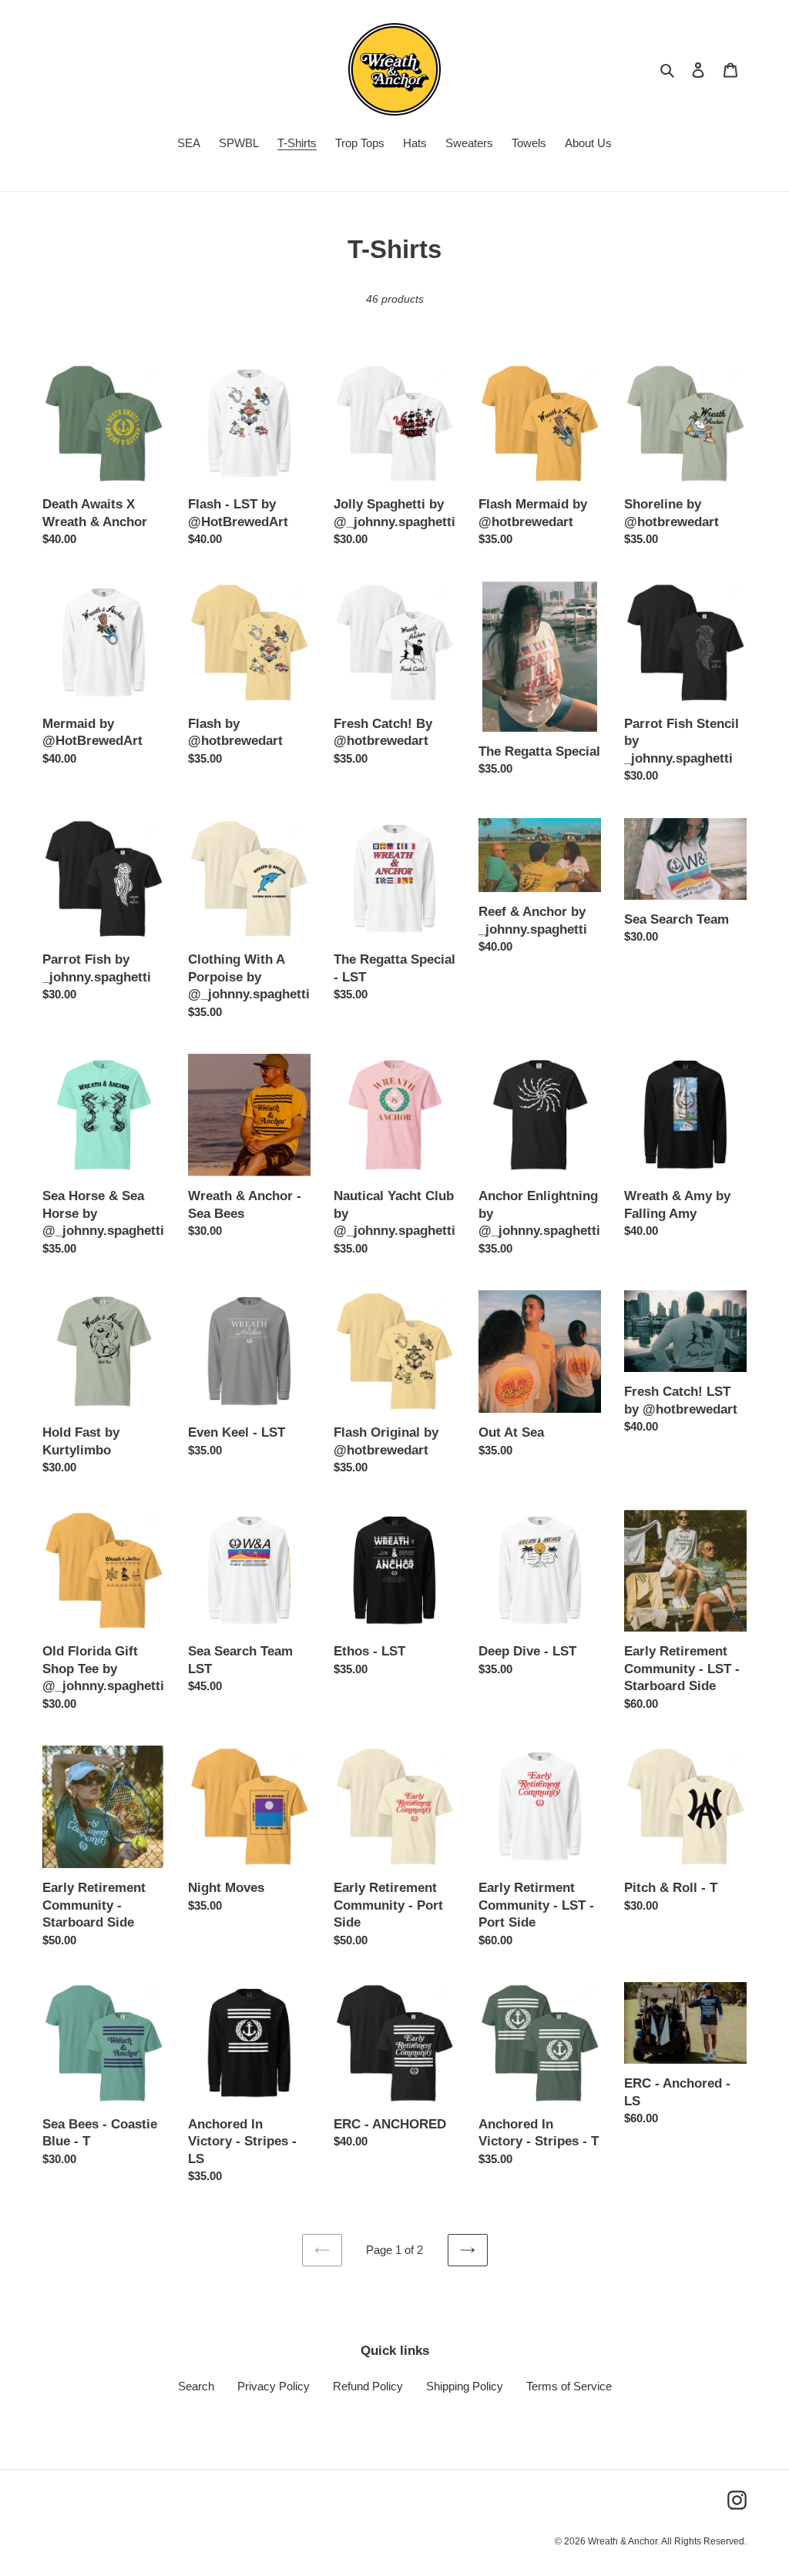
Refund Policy (368, 2386)
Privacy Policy (274, 2386)
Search (196, 2386)
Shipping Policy (465, 2386)
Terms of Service (569, 2386)
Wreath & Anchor (623, 2541)
